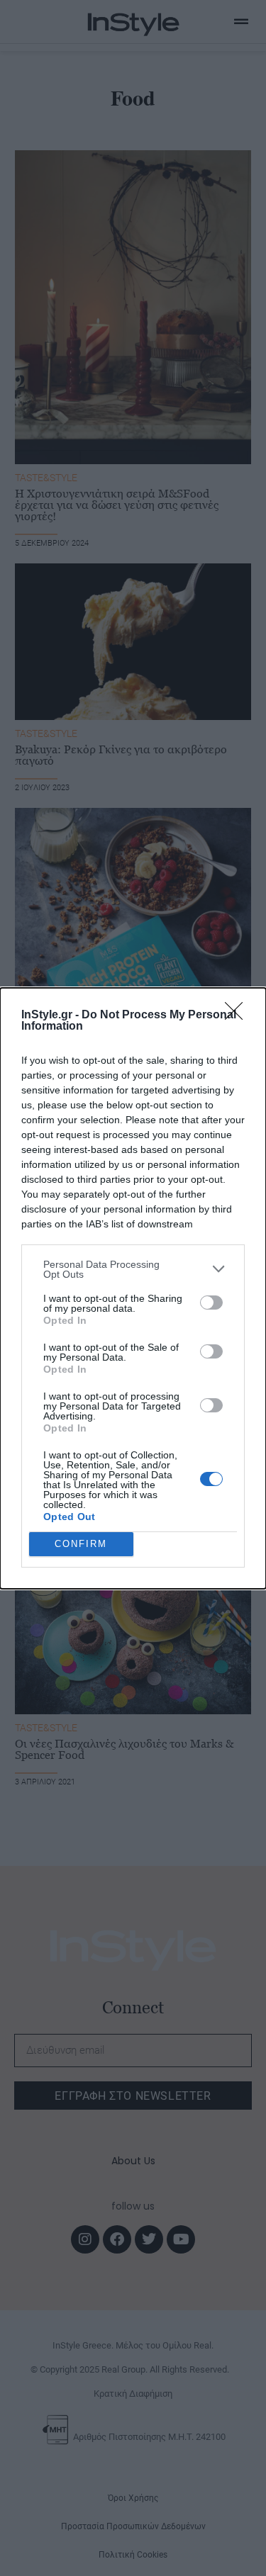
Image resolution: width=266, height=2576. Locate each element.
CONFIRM (81, 1544)
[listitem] (133, 1269)
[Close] (238, 1016)
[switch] (211, 1303)
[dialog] (133, 1288)
